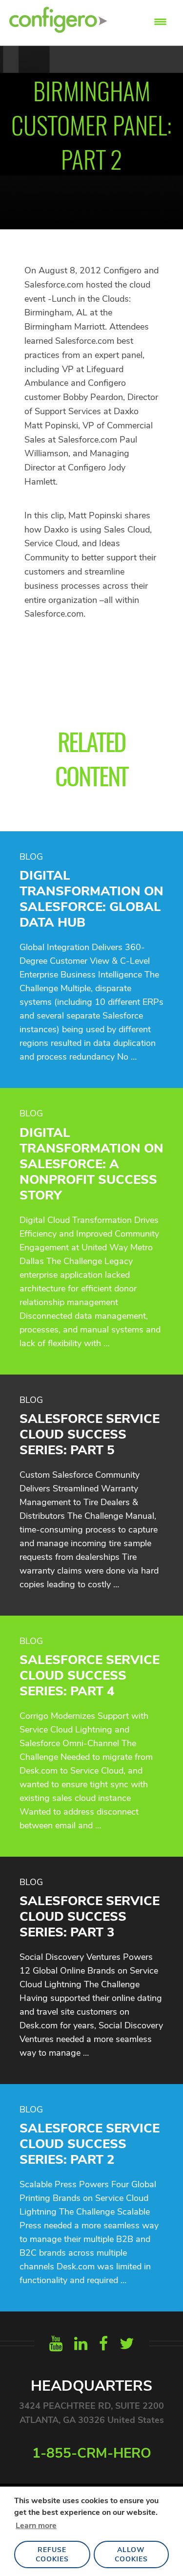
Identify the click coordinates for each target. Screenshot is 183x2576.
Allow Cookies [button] (131, 2554)
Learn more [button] (36, 2526)
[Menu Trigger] (160, 21)
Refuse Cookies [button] (52, 2554)
